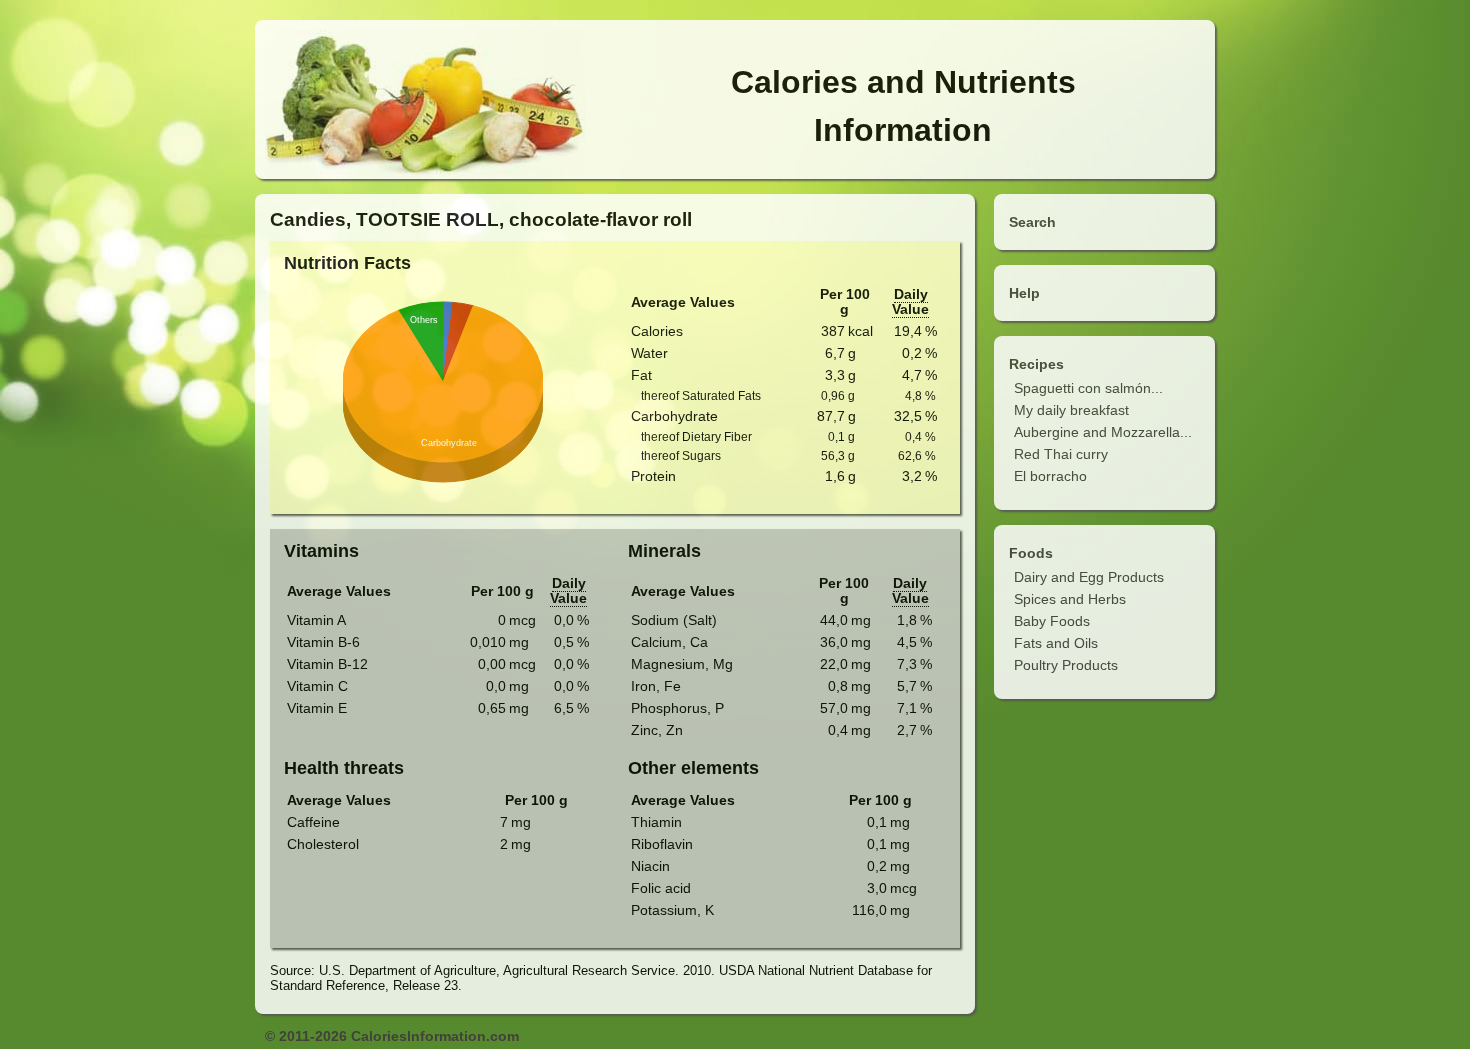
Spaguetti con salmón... (1088, 388)
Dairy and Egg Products (1089, 577)
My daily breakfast (1071, 410)
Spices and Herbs (1070, 599)
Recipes (1036, 364)
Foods (1031, 553)
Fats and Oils (1056, 643)
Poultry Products (1066, 665)
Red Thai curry (1061, 454)
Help (1024, 293)
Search (1032, 222)
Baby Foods (1052, 621)
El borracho (1050, 476)
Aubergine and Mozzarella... (1103, 432)
